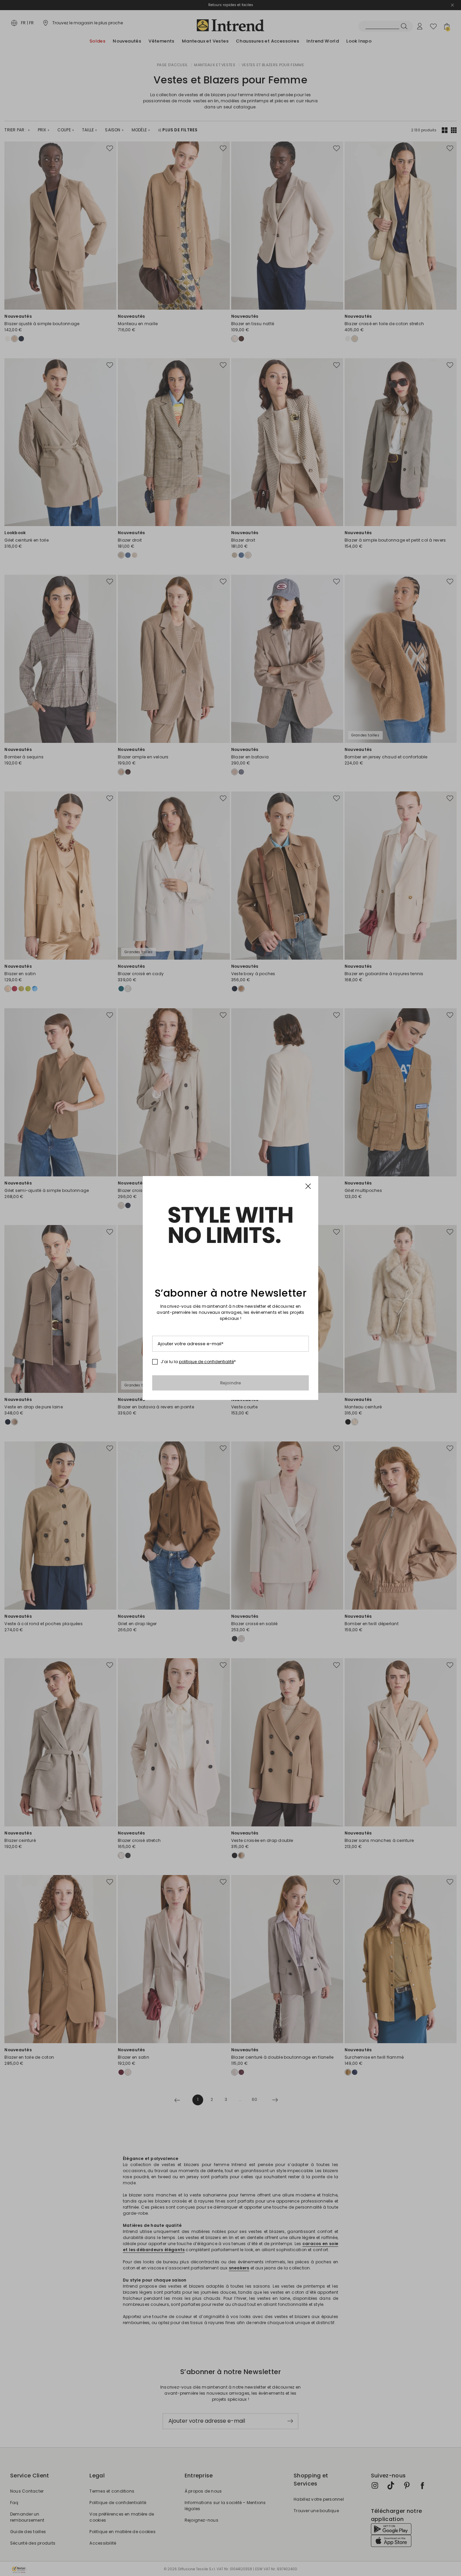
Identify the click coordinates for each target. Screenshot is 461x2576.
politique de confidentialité (206, 1362)
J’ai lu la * (198, 1362)
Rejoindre (231, 1383)
